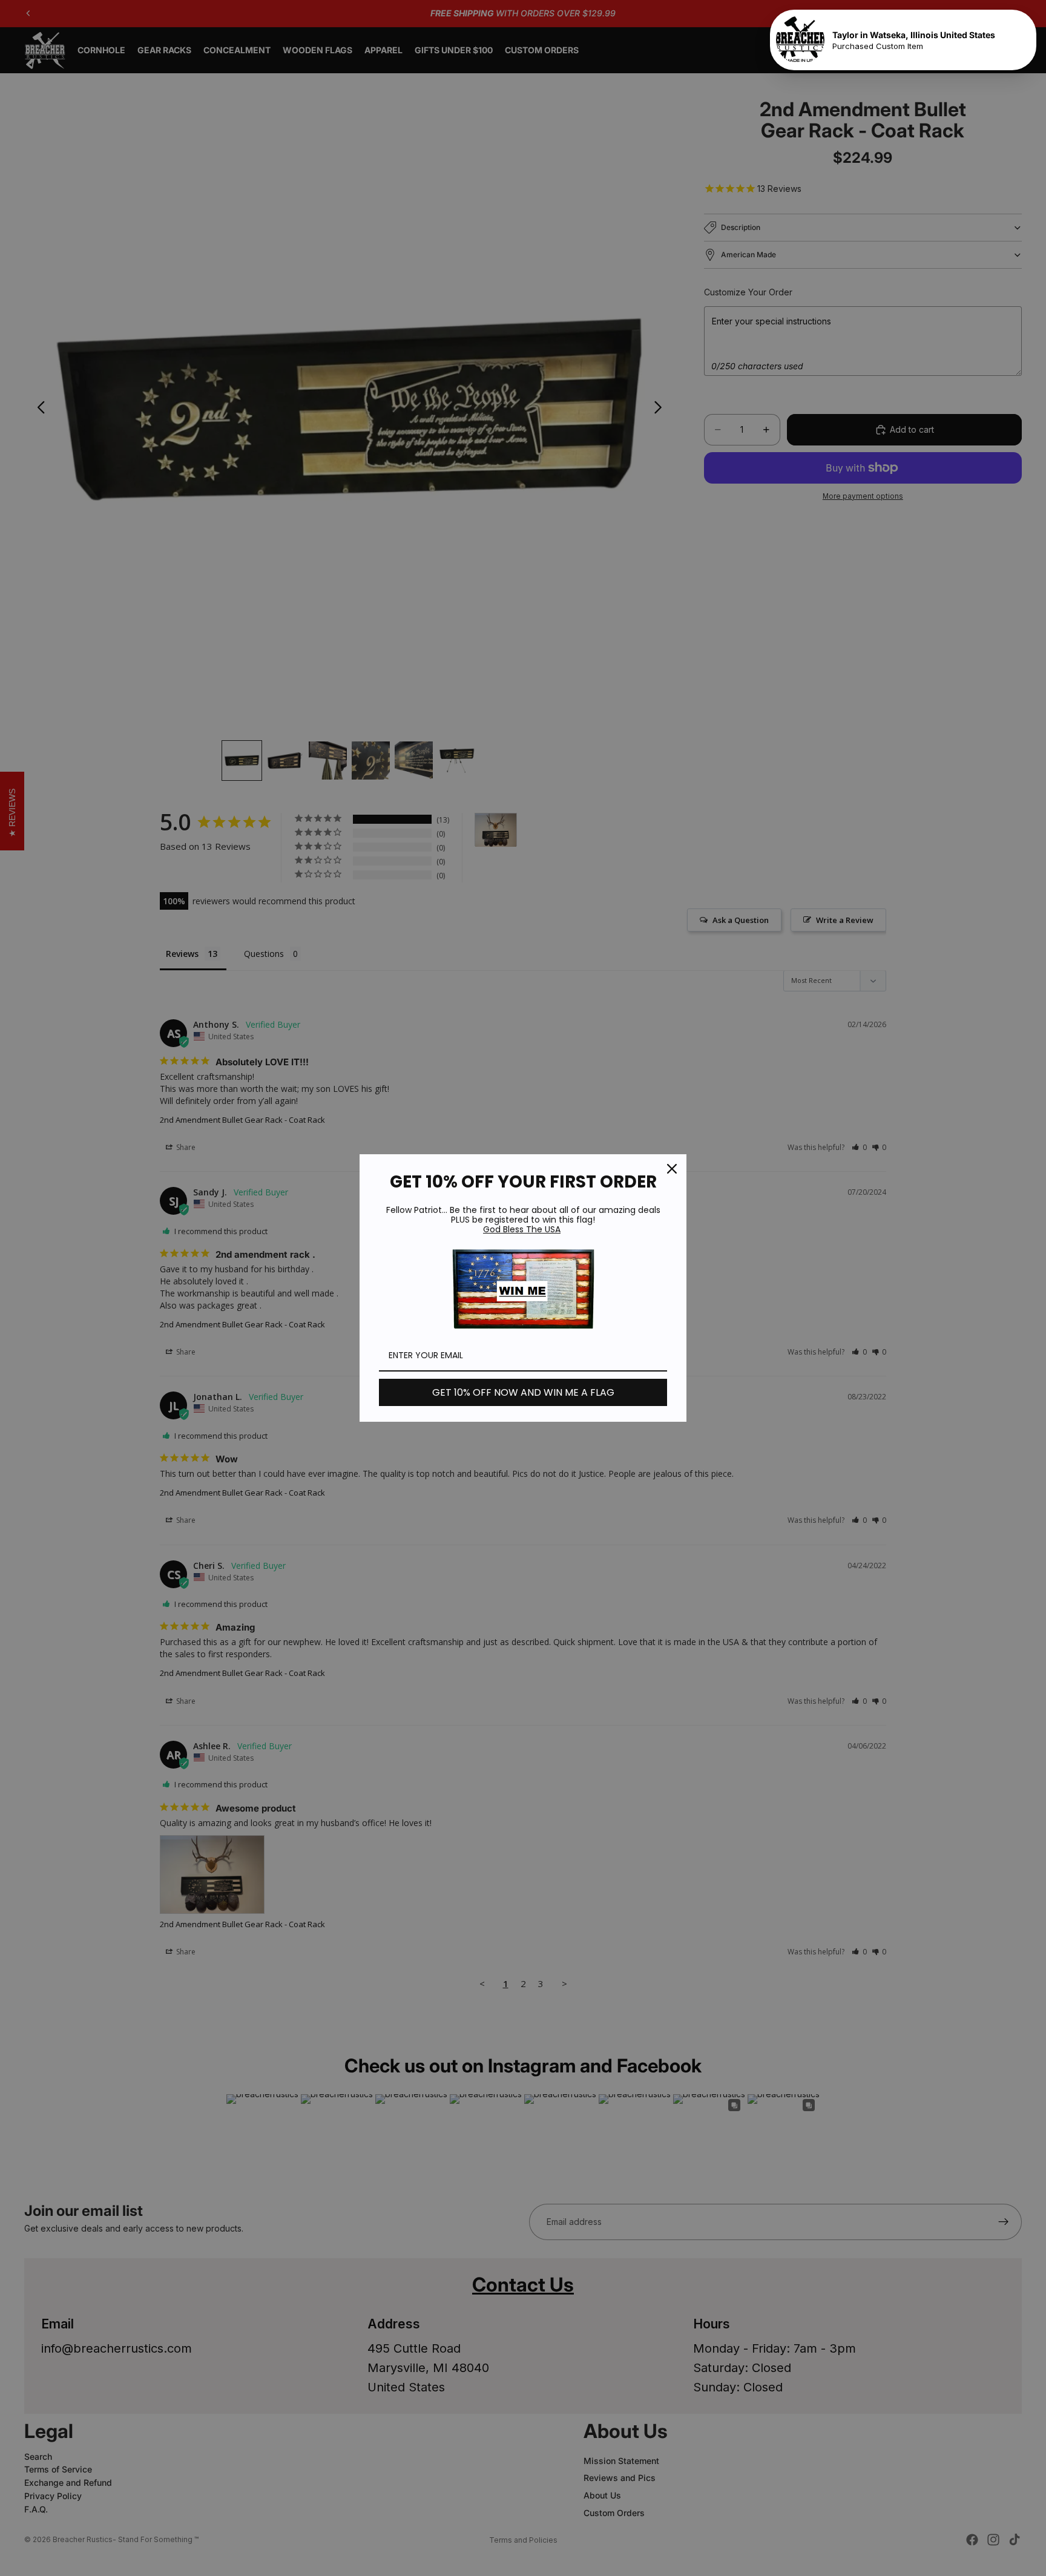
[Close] (672, 1169)
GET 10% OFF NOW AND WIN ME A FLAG (523, 1392)
